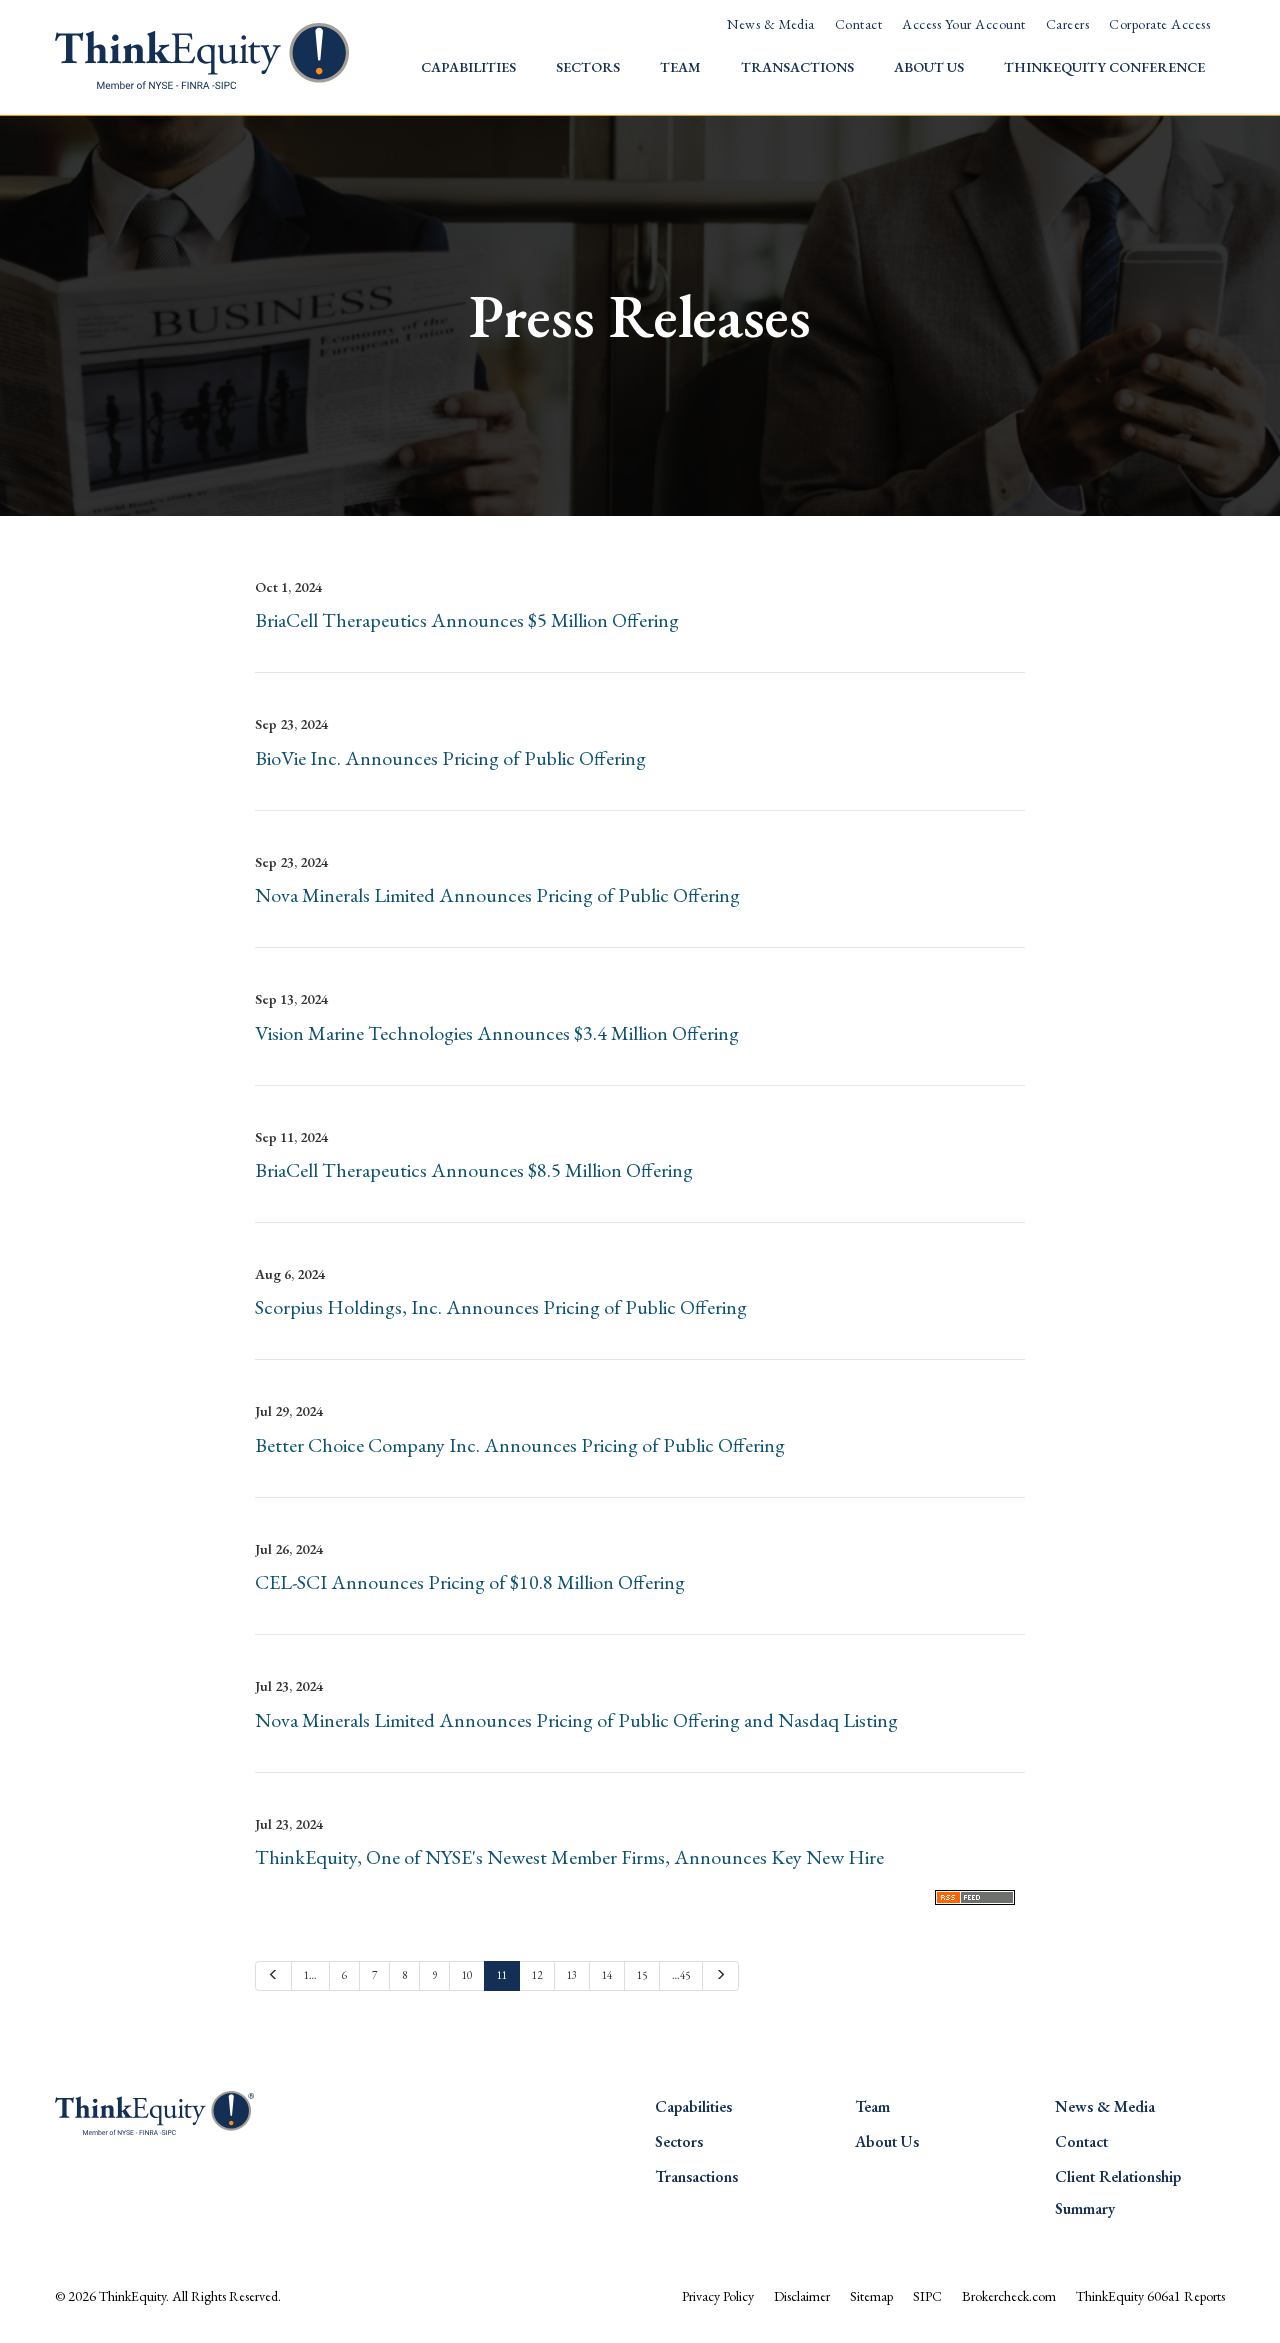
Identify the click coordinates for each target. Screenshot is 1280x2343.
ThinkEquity (132, 2296)
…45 (681, 1975)
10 (467, 1975)
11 (502, 1975)
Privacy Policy (718, 2296)
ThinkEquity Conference (1104, 67)
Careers (1067, 24)
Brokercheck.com (1009, 2296)
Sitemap (871, 2296)
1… (310, 1975)
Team (680, 67)
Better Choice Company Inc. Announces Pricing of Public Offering (520, 1445)
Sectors (588, 67)
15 (642, 1975)
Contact (858, 24)
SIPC (927, 2296)
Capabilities (468, 67)
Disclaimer (802, 2296)
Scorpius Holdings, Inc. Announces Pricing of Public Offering (501, 1307)
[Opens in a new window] (975, 1895)
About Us (929, 67)
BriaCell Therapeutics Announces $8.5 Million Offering (474, 1170)
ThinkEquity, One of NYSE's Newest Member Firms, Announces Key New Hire (569, 1857)
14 (607, 1975)
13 (572, 1975)
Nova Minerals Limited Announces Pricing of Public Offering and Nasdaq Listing (576, 1720)
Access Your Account (963, 24)
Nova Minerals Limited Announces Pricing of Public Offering (497, 895)
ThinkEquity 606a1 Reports (1150, 2296)
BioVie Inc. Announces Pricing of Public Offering (450, 758)
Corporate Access (1159, 24)
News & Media (771, 24)
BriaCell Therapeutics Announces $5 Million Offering (467, 620)
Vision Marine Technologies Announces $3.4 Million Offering (497, 1033)
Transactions (797, 67)
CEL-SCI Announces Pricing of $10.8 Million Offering (470, 1582)
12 (537, 1975)
